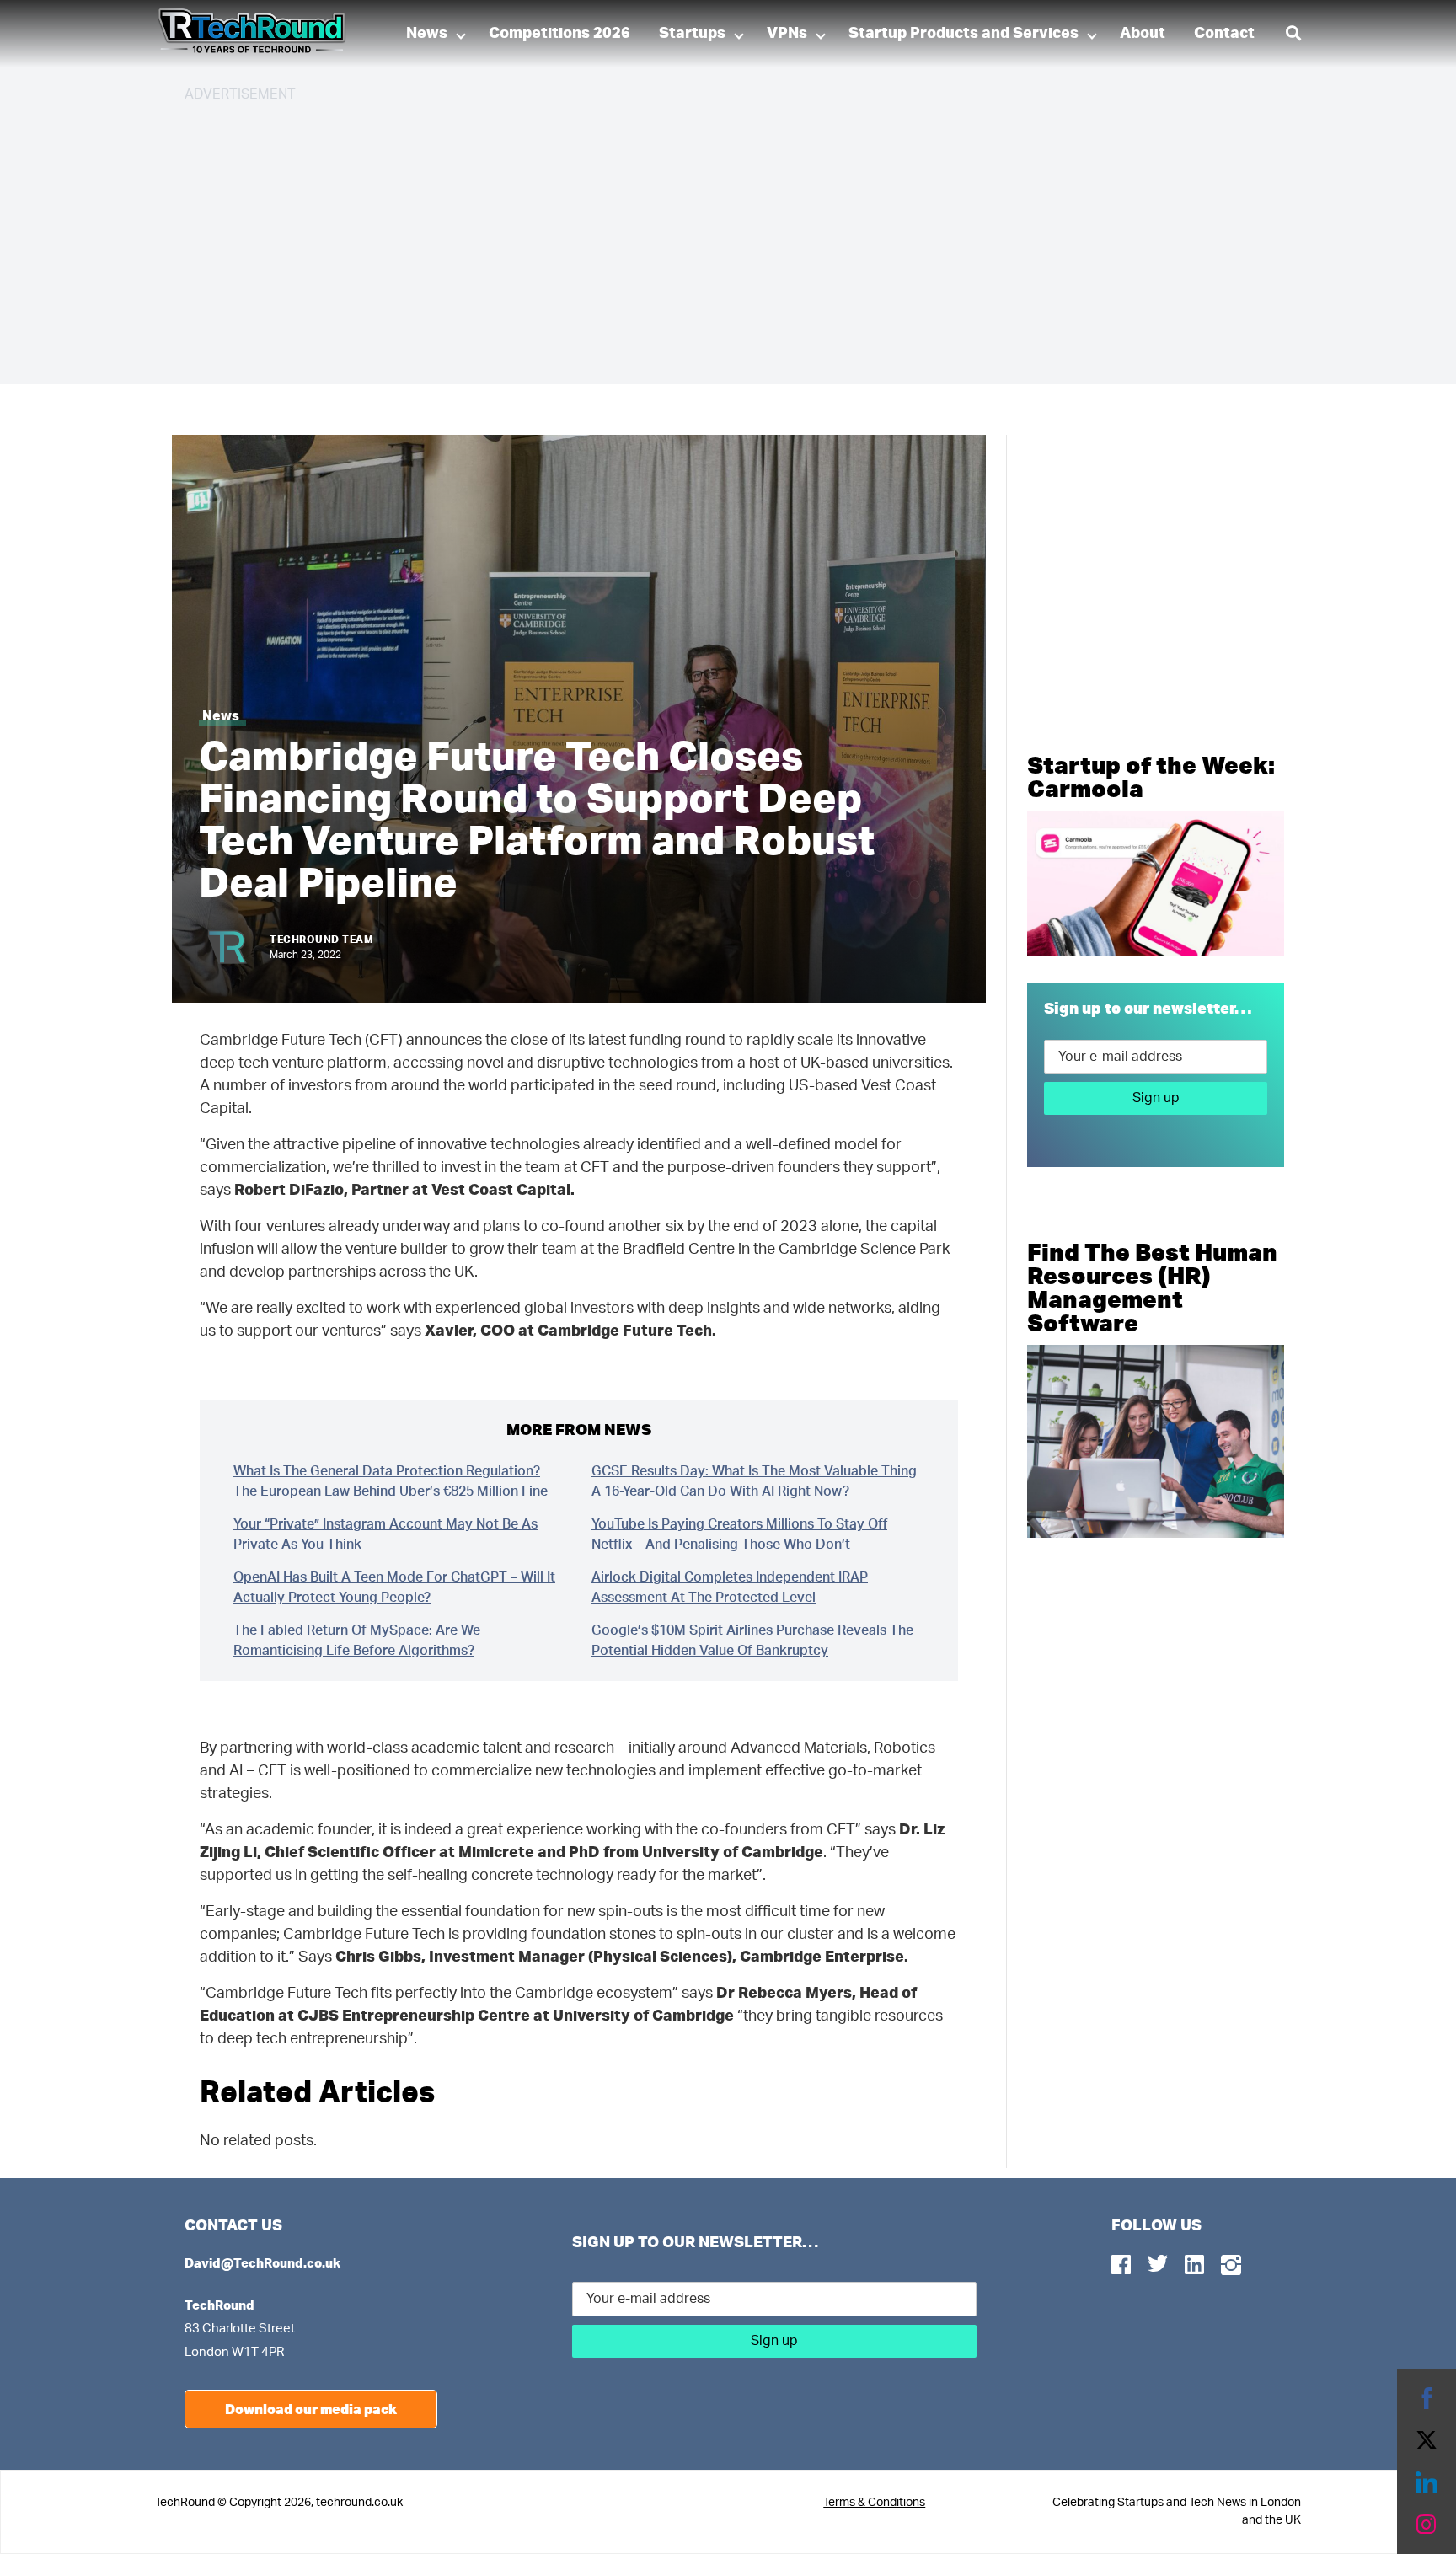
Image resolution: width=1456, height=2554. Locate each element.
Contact (1224, 34)
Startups (692, 34)
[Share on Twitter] (1427, 2440)
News (427, 34)
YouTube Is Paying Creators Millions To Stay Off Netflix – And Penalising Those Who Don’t (739, 1534)
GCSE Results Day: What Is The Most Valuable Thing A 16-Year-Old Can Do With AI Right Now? (754, 1481)
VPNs (787, 34)
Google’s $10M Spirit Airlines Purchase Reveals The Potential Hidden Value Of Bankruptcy (752, 1641)
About (1143, 34)
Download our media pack (311, 2409)
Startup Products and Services (964, 34)
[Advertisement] (690, 236)
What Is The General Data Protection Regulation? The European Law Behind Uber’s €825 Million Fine (391, 1481)
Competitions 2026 (559, 34)
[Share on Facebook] (1427, 2398)
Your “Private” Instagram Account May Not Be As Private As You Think (385, 1534)
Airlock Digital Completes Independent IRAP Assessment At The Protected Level (730, 1588)
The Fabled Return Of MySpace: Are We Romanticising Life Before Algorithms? (357, 1641)
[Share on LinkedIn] (1427, 2482)
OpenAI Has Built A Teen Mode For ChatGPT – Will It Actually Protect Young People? (394, 1588)
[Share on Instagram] (1427, 2525)
